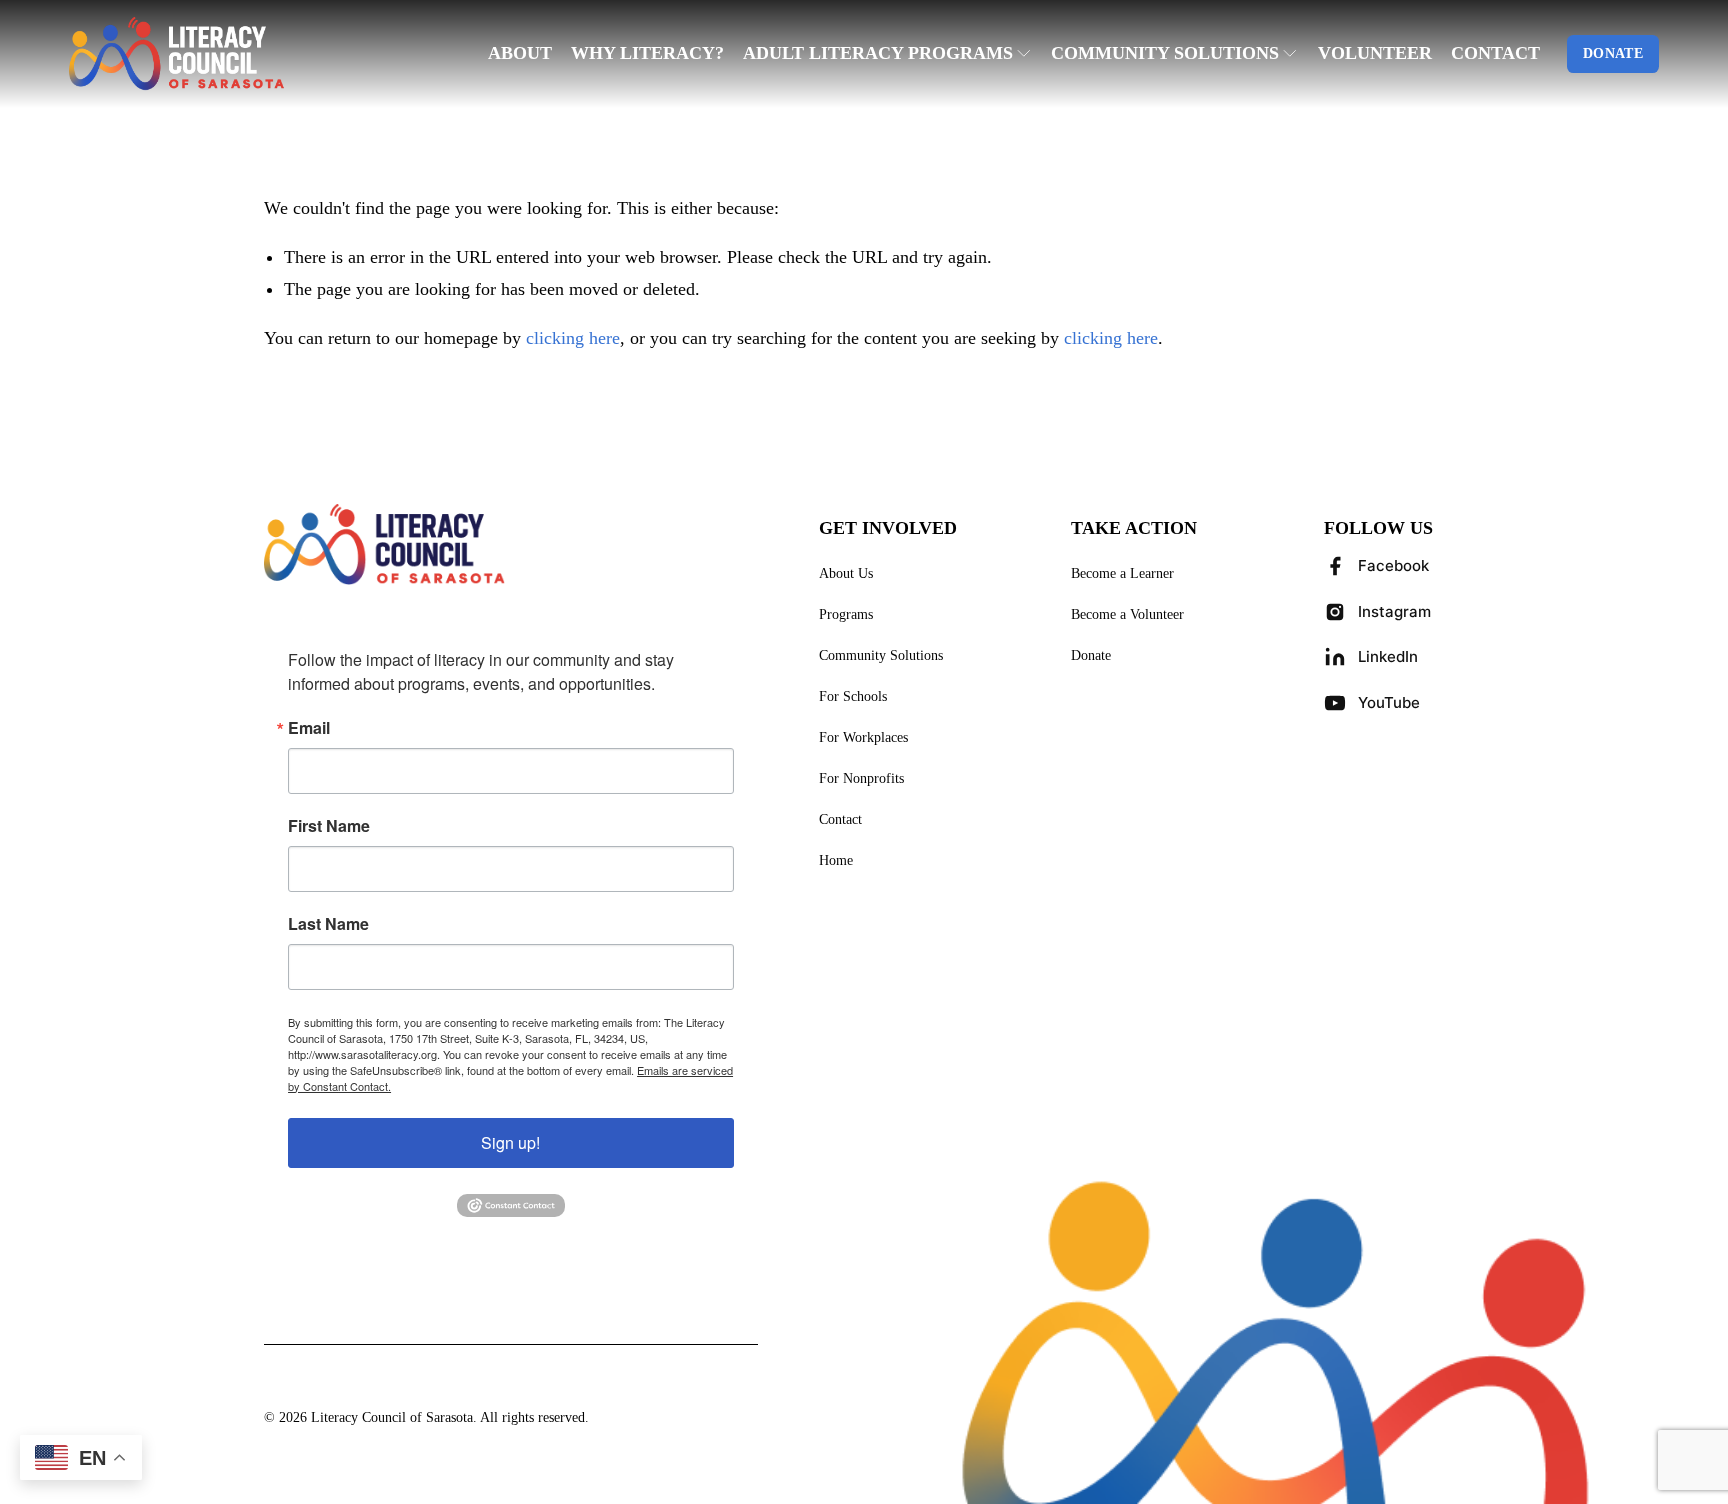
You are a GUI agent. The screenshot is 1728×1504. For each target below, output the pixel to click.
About (520, 53)
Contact (1495, 53)
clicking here (573, 338)
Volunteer (1375, 53)
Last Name (328, 924)
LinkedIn (1388, 656)
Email (309, 728)
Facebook (1393, 565)
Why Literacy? (647, 53)
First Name (329, 826)
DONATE (1613, 53)
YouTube (1389, 702)
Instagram (1394, 611)
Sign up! (510, 1142)
